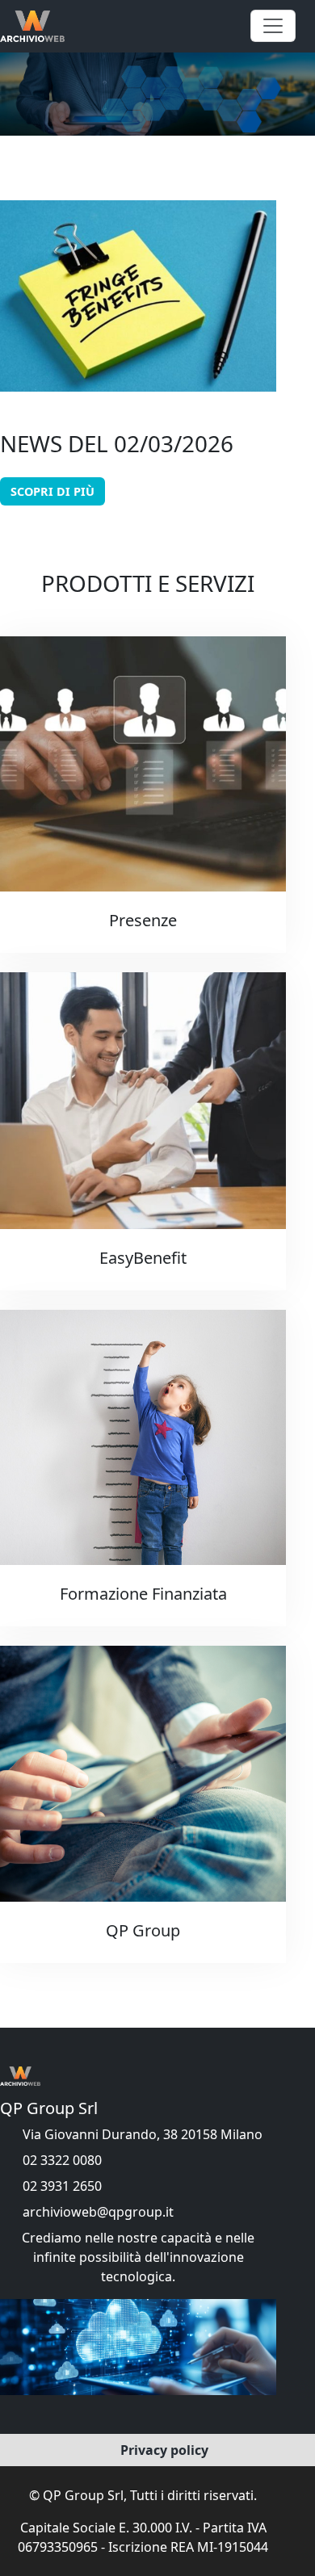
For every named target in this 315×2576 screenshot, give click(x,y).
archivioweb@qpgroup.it (98, 2212)
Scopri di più (52, 491)
